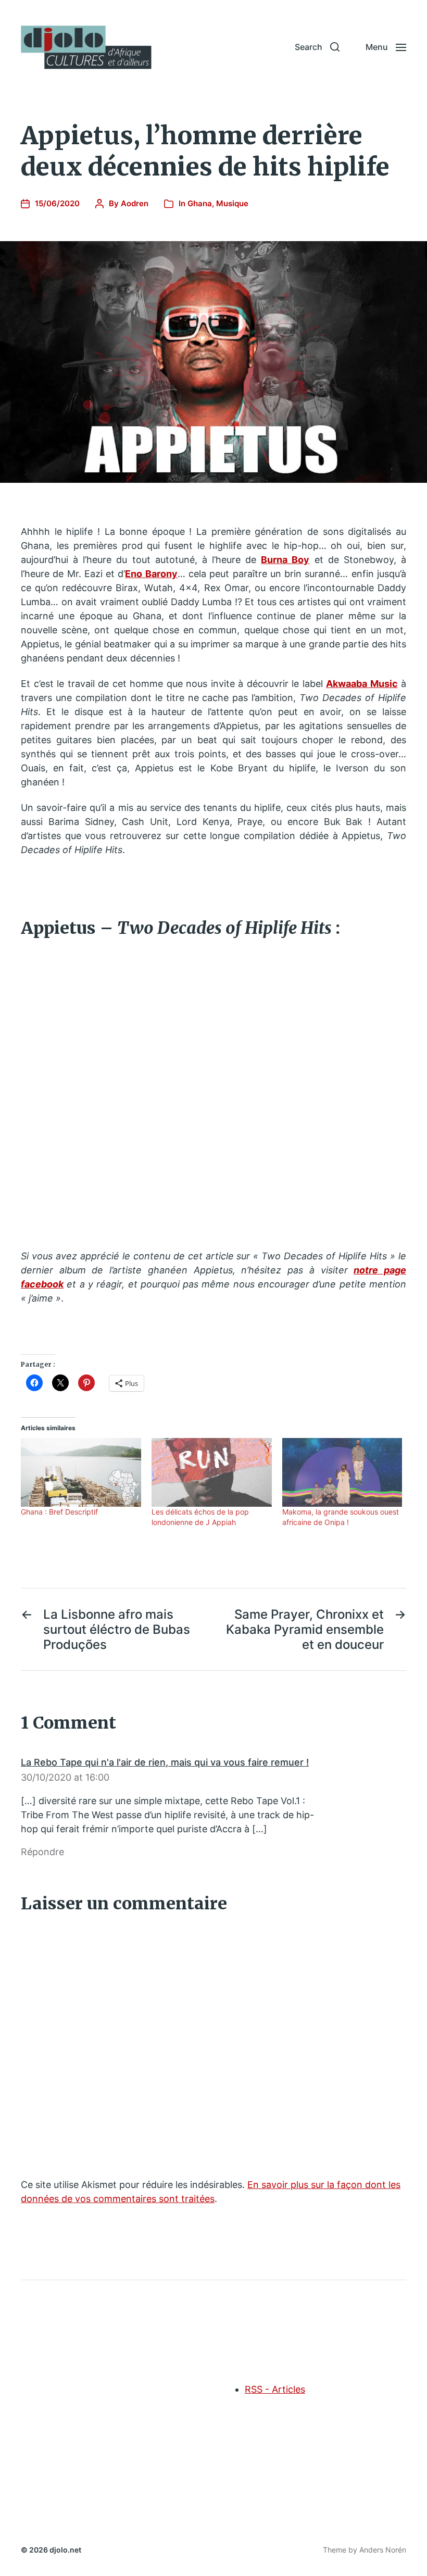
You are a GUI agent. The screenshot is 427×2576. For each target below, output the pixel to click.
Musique (232, 203)
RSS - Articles (275, 2389)
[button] (317, 47)
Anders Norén (383, 2550)
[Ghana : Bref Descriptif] (81, 1472)
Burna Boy (285, 560)
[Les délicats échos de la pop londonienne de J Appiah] (212, 1472)
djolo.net (65, 2550)
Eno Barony (151, 574)
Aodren (135, 203)
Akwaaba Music (362, 684)
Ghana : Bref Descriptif (59, 1512)
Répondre (42, 1852)
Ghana (200, 203)
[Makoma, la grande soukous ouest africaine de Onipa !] (342, 1472)
